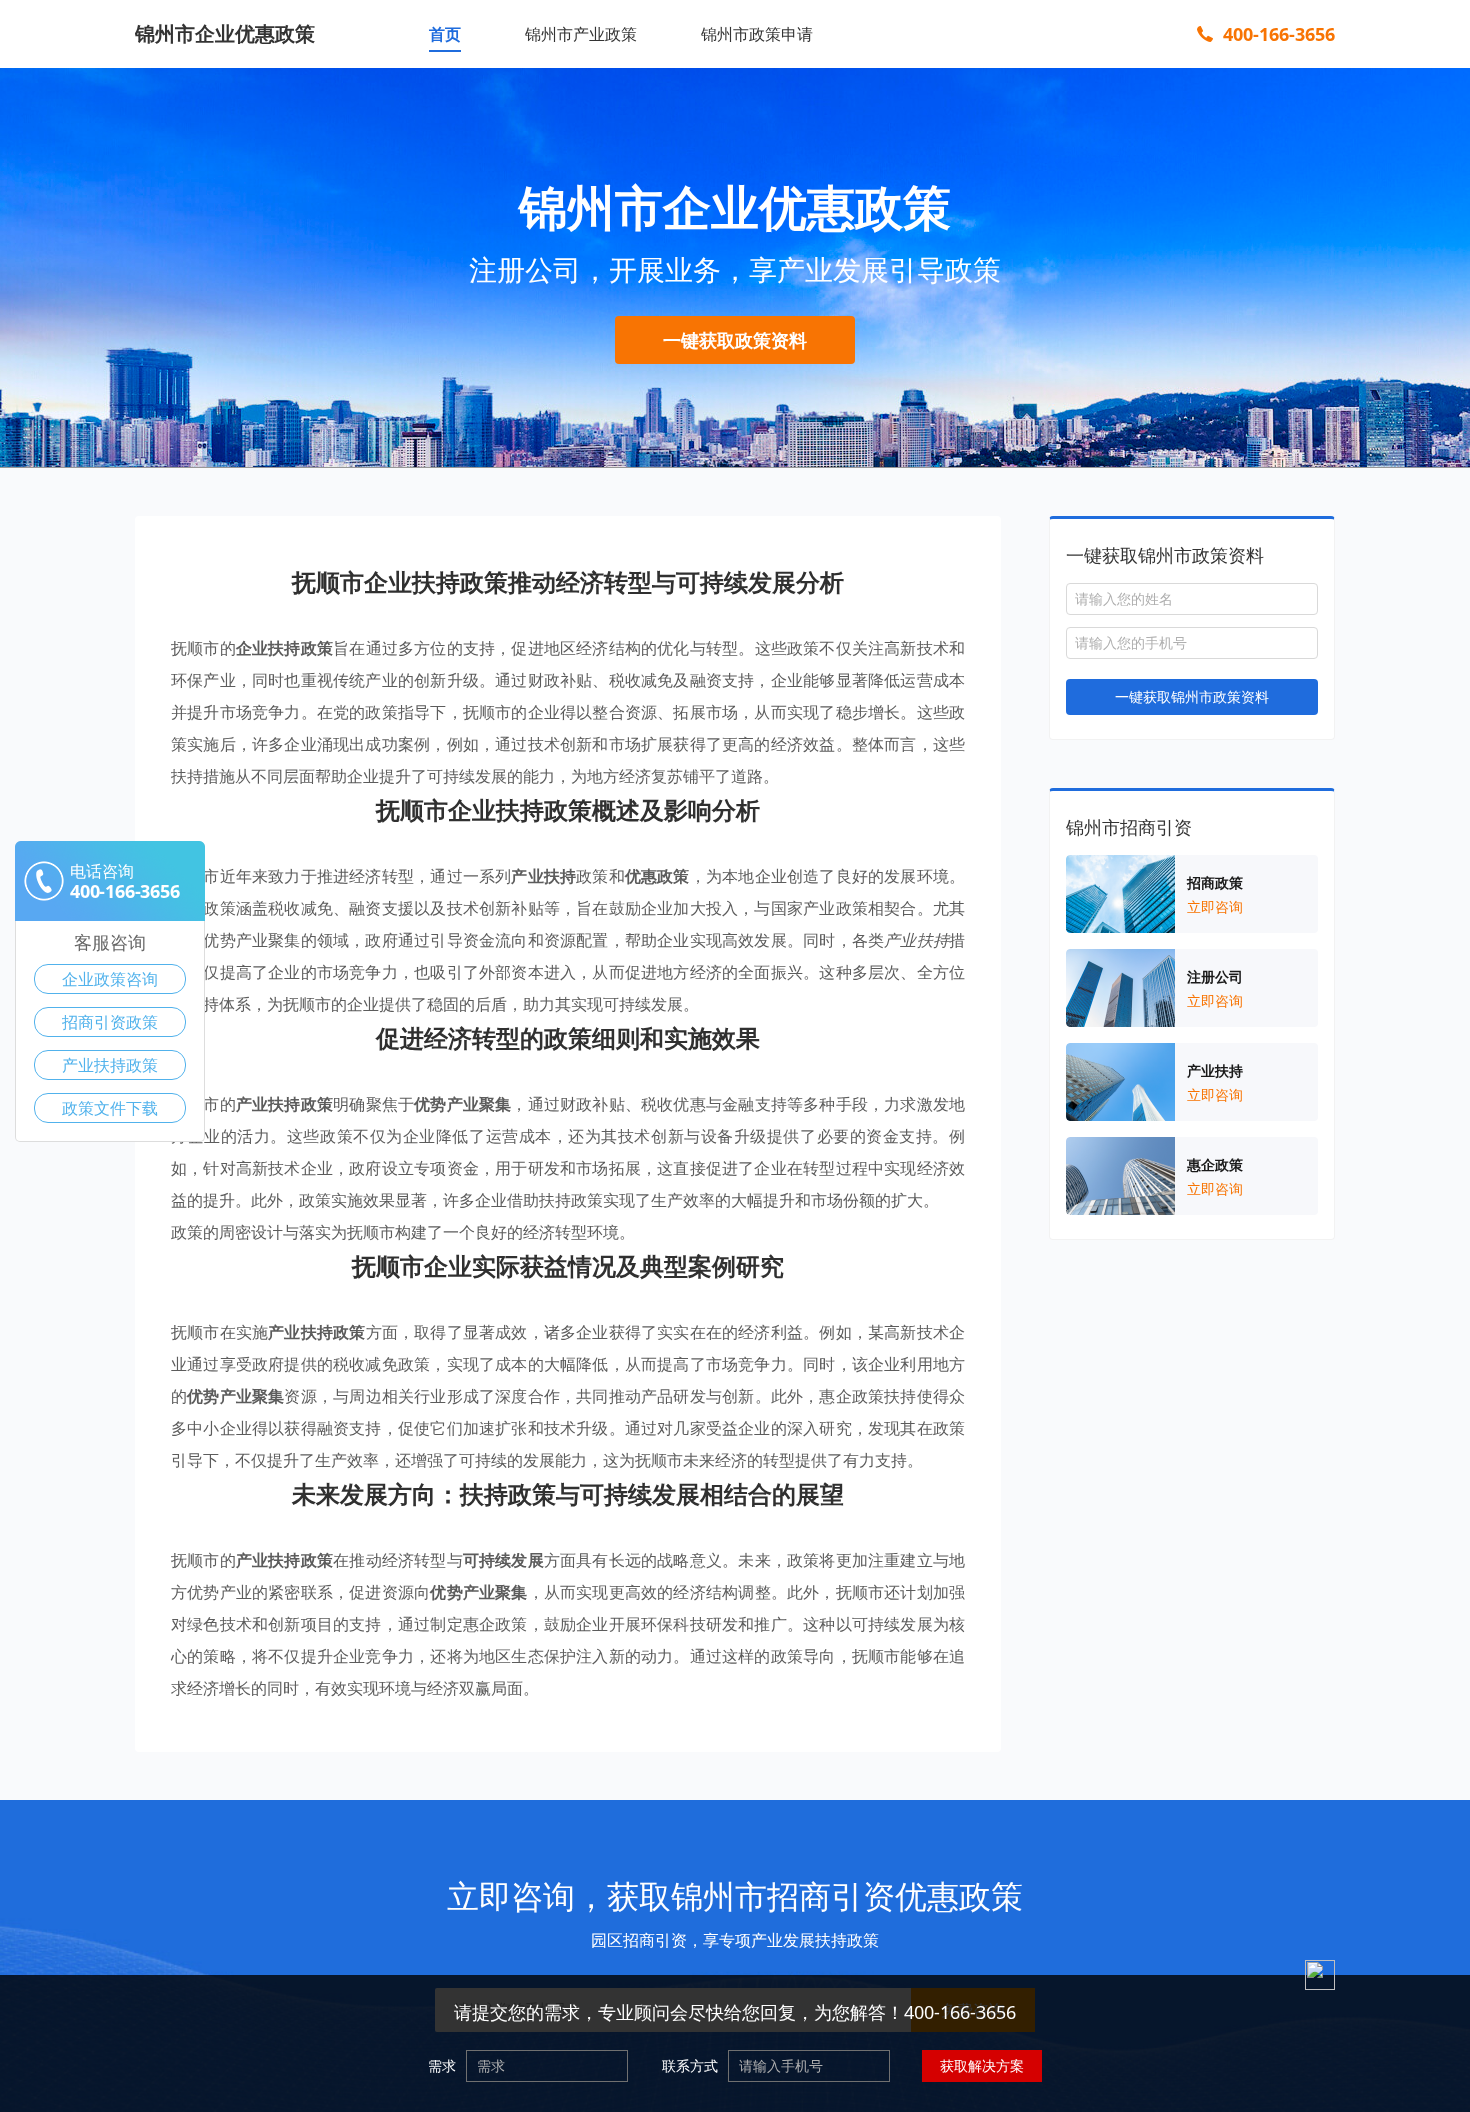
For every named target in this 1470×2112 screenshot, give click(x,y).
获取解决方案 (982, 2065)
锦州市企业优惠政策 (225, 33)
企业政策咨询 (110, 979)
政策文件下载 (110, 1108)
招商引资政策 (110, 1022)
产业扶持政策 (110, 1065)
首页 (445, 34)
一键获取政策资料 (735, 340)
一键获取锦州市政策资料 (1192, 696)
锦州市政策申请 (757, 34)
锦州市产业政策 (581, 34)
